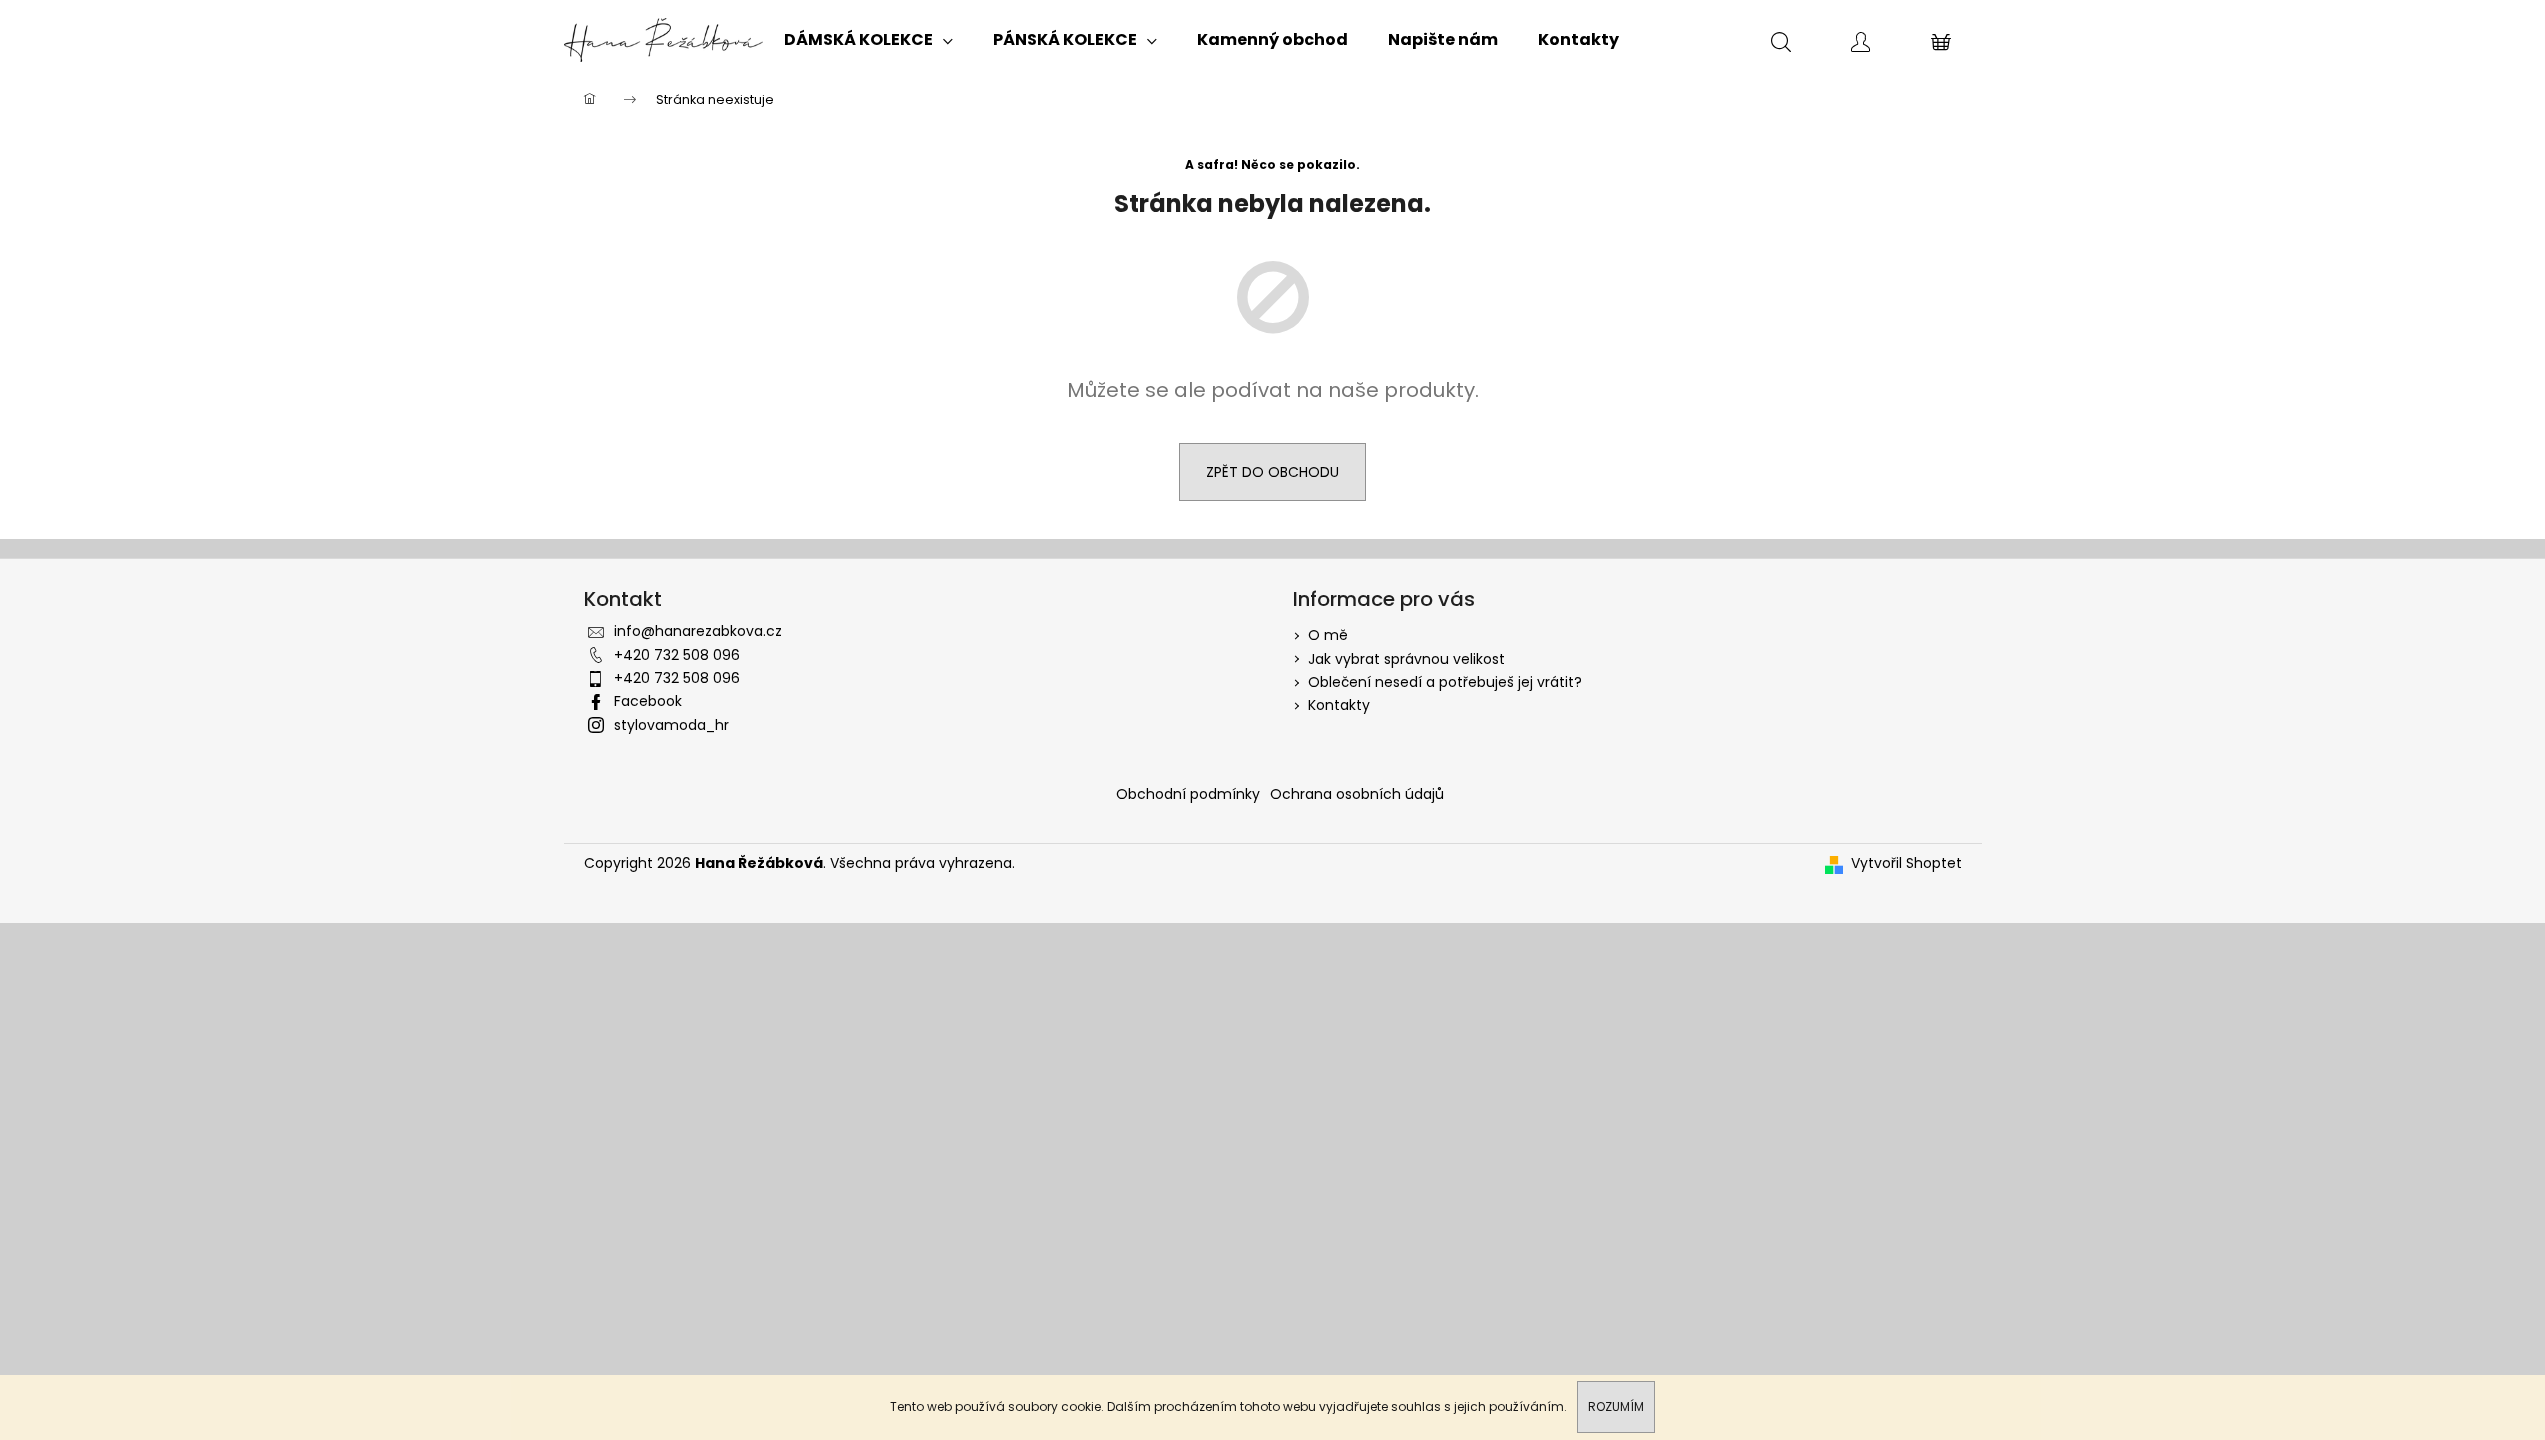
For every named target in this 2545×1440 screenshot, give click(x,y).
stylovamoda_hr (671, 725)
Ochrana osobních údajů (1357, 794)
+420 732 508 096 (677, 655)
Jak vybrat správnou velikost (1406, 659)
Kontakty (1339, 705)
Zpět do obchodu (1272, 472)
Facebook (648, 701)
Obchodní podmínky (1188, 794)
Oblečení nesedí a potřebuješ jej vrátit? (1445, 682)
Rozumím (1616, 1406)
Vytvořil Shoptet (1906, 863)
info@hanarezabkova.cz (698, 631)
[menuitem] (868, 40)
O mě (1328, 635)
